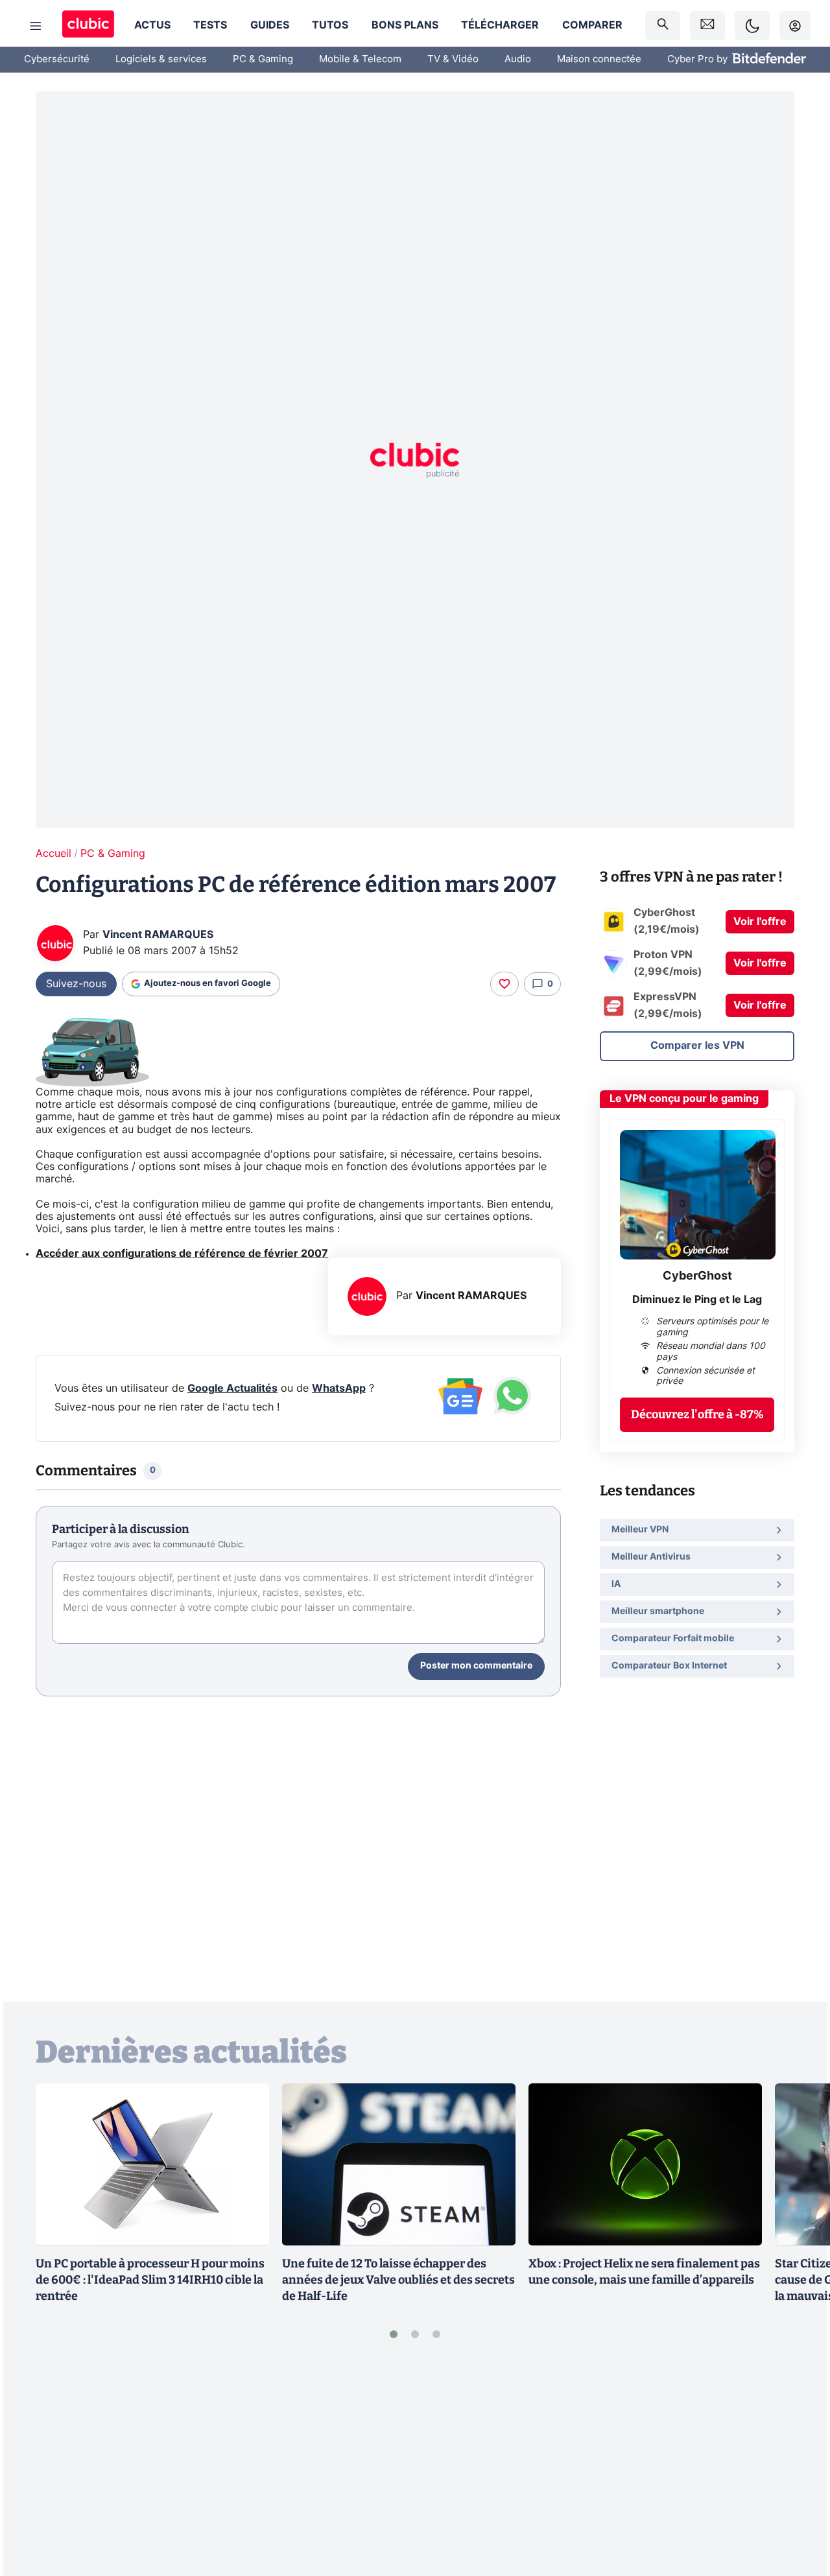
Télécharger (500, 25)
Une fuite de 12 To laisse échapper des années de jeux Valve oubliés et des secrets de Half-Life (398, 2280)
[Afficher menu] (36, 26)
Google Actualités (232, 1388)
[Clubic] (88, 26)
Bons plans (405, 25)
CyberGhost (697, 1276)
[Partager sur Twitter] (798, 2509)
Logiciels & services (161, 59)
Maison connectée (599, 59)
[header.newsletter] (707, 26)
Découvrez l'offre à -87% (697, 1414)
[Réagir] (504, 984)
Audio (518, 59)
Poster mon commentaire (476, 1666)
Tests (210, 25)
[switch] (752, 26)
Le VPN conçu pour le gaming (684, 1099)
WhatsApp (339, 1388)
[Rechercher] (663, 26)
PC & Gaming (263, 59)
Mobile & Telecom (360, 59)
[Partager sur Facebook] (798, 2465)
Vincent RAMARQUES (158, 935)
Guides (270, 25)
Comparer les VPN (697, 1046)
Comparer (592, 25)
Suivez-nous (76, 984)
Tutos (330, 25)
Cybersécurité (57, 59)
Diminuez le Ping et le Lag (697, 1300)
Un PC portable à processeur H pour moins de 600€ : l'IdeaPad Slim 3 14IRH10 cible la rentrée (150, 2280)
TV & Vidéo (453, 59)
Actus (152, 25)
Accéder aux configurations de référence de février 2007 (182, 1254)
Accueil (53, 854)
